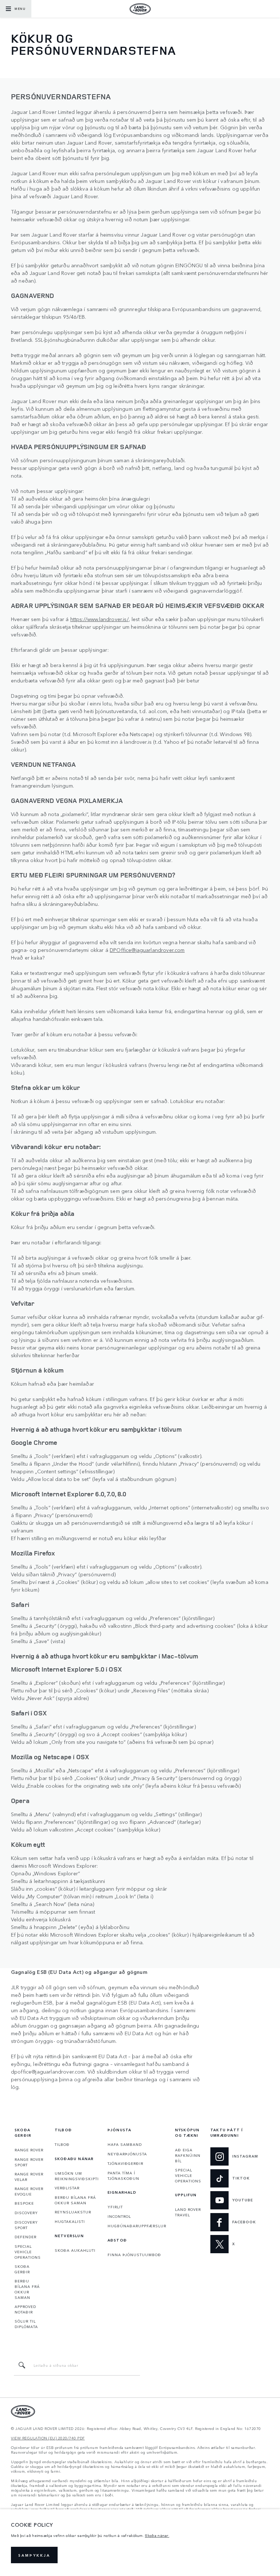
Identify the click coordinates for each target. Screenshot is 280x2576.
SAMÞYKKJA (34, 2555)
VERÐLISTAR (67, 2188)
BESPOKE (24, 2203)
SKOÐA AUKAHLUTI (75, 2250)
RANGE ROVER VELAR (29, 2177)
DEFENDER (26, 2237)
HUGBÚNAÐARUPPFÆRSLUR (137, 2226)
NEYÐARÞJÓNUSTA (127, 2154)
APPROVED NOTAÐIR (25, 2309)
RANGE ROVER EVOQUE (29, 2191)
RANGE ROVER (29, 2150)
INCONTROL (119, 2216)
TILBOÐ (62, 2144)
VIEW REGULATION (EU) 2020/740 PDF (48, 2438)
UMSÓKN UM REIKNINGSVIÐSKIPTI (77, 2176)
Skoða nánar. (157, 2535)
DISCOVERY (26, 2213)
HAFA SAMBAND (125, 2144)
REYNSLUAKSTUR (73, 2212)
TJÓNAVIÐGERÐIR (125, 2163)
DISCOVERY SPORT (26, 2225)
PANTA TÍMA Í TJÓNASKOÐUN (123, 2176)
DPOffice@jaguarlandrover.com (147, 950)
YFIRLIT (115, 2207)
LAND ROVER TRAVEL (188, 2212)
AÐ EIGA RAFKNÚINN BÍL (188, 2155)
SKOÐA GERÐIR (22, 2269)
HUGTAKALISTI (70, 2221)
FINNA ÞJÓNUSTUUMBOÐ (134, 2255)
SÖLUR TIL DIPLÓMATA (26, 2324)
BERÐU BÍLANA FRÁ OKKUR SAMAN (27, 2289)
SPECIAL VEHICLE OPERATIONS (28, 2252)
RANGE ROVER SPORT (29, 2162)
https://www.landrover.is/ (100, 619)
